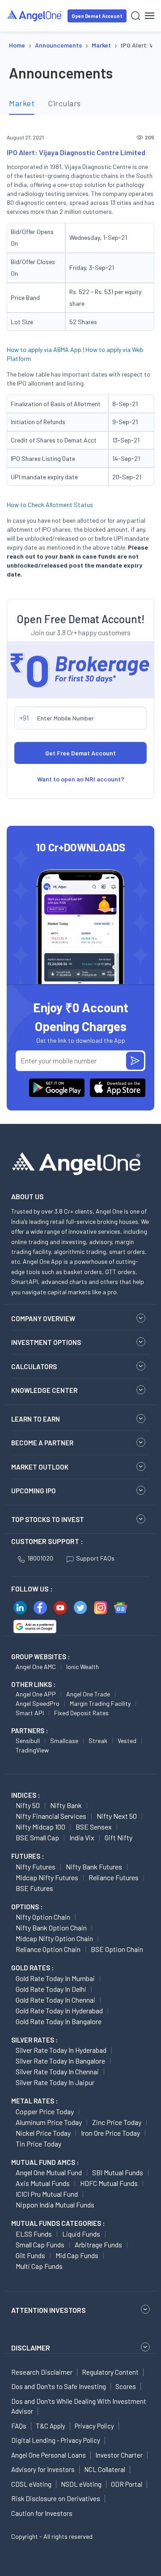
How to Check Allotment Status (50, 505)
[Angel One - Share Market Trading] (35, 15)
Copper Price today (45, 2111)
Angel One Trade (88, 1694)
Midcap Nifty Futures (47, 1877)
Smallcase (64, 1741)
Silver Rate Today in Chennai (57, 2071)
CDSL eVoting (31, 2484)
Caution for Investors (42, 2513)
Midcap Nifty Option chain (54, 1938)
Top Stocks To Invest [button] (48, 1519)
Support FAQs (95, 1558)
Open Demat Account (97, 16)
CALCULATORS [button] (34, 1366)
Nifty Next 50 (117, 1816)
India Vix (82, 1837)
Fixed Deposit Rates (81, 1713)
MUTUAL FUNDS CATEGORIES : (58, 2223)
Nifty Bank (66, 1805)
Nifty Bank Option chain (51, 1928)
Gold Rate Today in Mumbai (55, 1978)
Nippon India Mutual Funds (55, 2205)
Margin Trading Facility (100, 1703)
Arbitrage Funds (98, 2244)
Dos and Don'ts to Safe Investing (59, 2386)
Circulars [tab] (64, 103)
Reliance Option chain (48, 1949)
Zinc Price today (117, 2122)
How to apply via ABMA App (44, 349)
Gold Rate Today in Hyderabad (59, 2010)
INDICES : (25, 1795)
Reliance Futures (114, 1877)
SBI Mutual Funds (118, 2172)
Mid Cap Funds (77, 2255)
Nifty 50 (28, 1805)
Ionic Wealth (83, 1667)
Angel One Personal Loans (49, 2455)
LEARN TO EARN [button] (36, 1419)
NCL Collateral (105, 2469)
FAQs (19, 2426)
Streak (98, 1741)
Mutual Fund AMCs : (45, 2162)
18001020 (40, 1558)
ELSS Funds (34, 2234)
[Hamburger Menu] (150, 16)
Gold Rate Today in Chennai (55, 2000)
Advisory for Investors (43, 2469)
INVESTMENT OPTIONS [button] (46, 1342)
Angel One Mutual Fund (49, 2172)
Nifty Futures (36, 1867)
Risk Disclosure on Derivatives (56, 2498)
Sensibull (28, 1741)
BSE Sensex (94, 1827)
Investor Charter (119, 2455)
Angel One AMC (36, 1667)
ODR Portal (127, 2484)
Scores (126, 2386)
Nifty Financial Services (51, 1816)
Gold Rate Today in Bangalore (59, 2021)
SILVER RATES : (34, 2040)
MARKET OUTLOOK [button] (40, 1467)
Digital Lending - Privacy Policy (56, 2440)
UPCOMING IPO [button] (34, 1491)
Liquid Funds (81, 2234)
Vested (127, 1741)
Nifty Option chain (43, 1917)
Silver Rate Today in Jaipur (55, 2082)
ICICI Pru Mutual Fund (47, 2194)
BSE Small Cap (37, 1837)
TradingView (32, 1750)
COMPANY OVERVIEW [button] (43, 1318)
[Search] (136, 16)
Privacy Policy (94, 2426)
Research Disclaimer (42, 2372)
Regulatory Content (110, 2372)
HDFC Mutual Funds (109, 2183)
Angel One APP (36, 1694)
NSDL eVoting (81, 2484)
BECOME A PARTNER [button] (42, 1443)
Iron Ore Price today (110, 2133)
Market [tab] (22, 103)
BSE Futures (34, 1888)
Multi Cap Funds (39, 2266)
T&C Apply (51, 2426)
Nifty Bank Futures (94, 1867)
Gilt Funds (30, 2255)
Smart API (30, 1713)
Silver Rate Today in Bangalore (60, 2061)
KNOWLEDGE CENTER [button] (44, 1390)
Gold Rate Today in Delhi (51, 1989)
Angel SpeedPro (38, 1703)
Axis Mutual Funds (43, 2183)
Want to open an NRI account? (81, 779)
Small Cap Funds (40, 2244)
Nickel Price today (43, 2133)
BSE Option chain (117, 1949)
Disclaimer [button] (31, 2348)
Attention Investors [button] (49, 2310)
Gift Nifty (119, 1837)
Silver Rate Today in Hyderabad (61, 2050)
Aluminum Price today (49, 2122)
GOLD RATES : (32, 1968)
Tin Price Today (38, 2144)
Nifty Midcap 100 (40, 1827)
